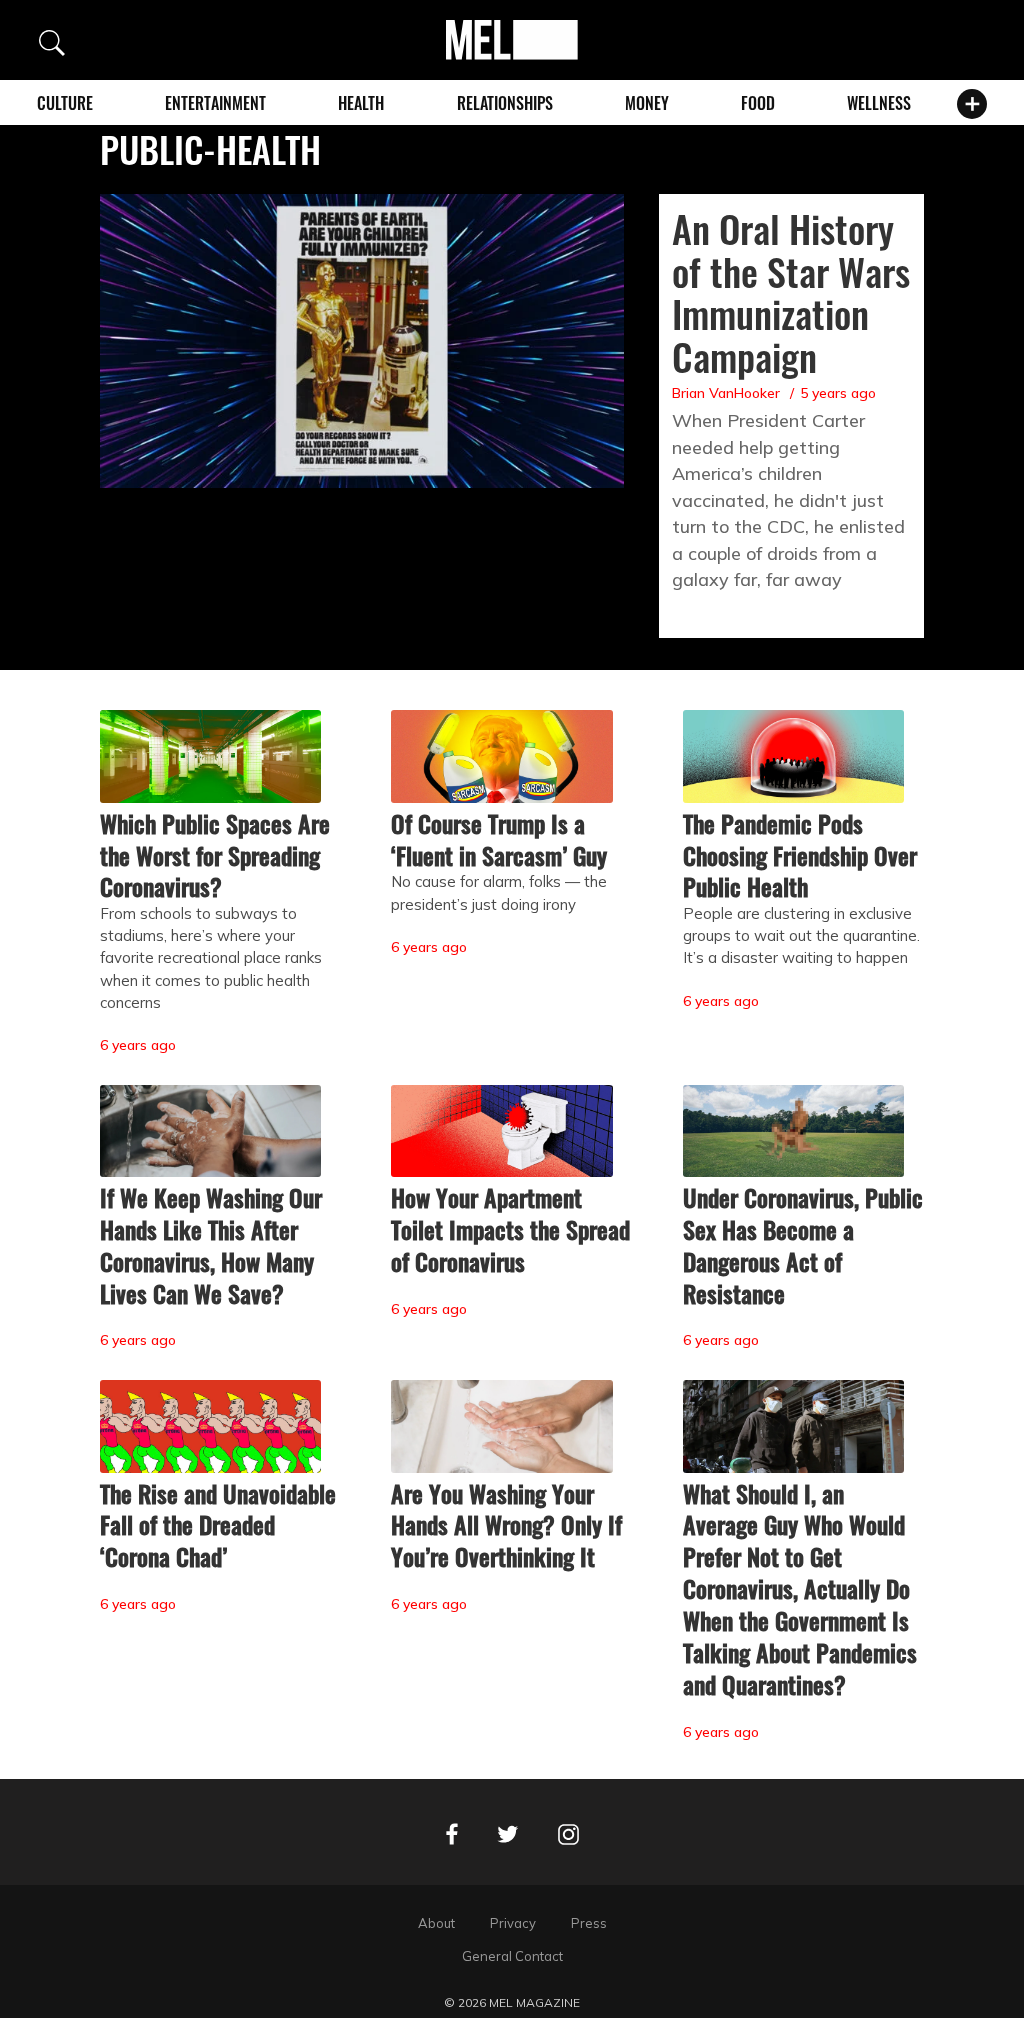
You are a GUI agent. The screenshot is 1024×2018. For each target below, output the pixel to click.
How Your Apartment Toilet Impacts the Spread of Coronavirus (510, 1229)
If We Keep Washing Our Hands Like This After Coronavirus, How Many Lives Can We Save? (211, 1245)
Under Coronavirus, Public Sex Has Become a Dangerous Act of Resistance (803, 1245)
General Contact (512, 1956)
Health (361, 103)
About (436, 1923)
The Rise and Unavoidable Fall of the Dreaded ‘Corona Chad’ (218, 1525)
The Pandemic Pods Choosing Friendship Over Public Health (800, 855)
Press (589, 1923)
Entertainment (215, 103)
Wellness (879, 103)
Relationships (505, 103)
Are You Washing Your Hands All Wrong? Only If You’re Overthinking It (506, 1525)
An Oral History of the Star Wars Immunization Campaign (791, 292)
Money (647, 103)
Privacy (513, 1923)
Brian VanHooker (726, 393)
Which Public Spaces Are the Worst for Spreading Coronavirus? (215, 855)
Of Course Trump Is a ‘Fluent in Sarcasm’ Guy (499, 839)
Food (758, 103)
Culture (65, 103)
